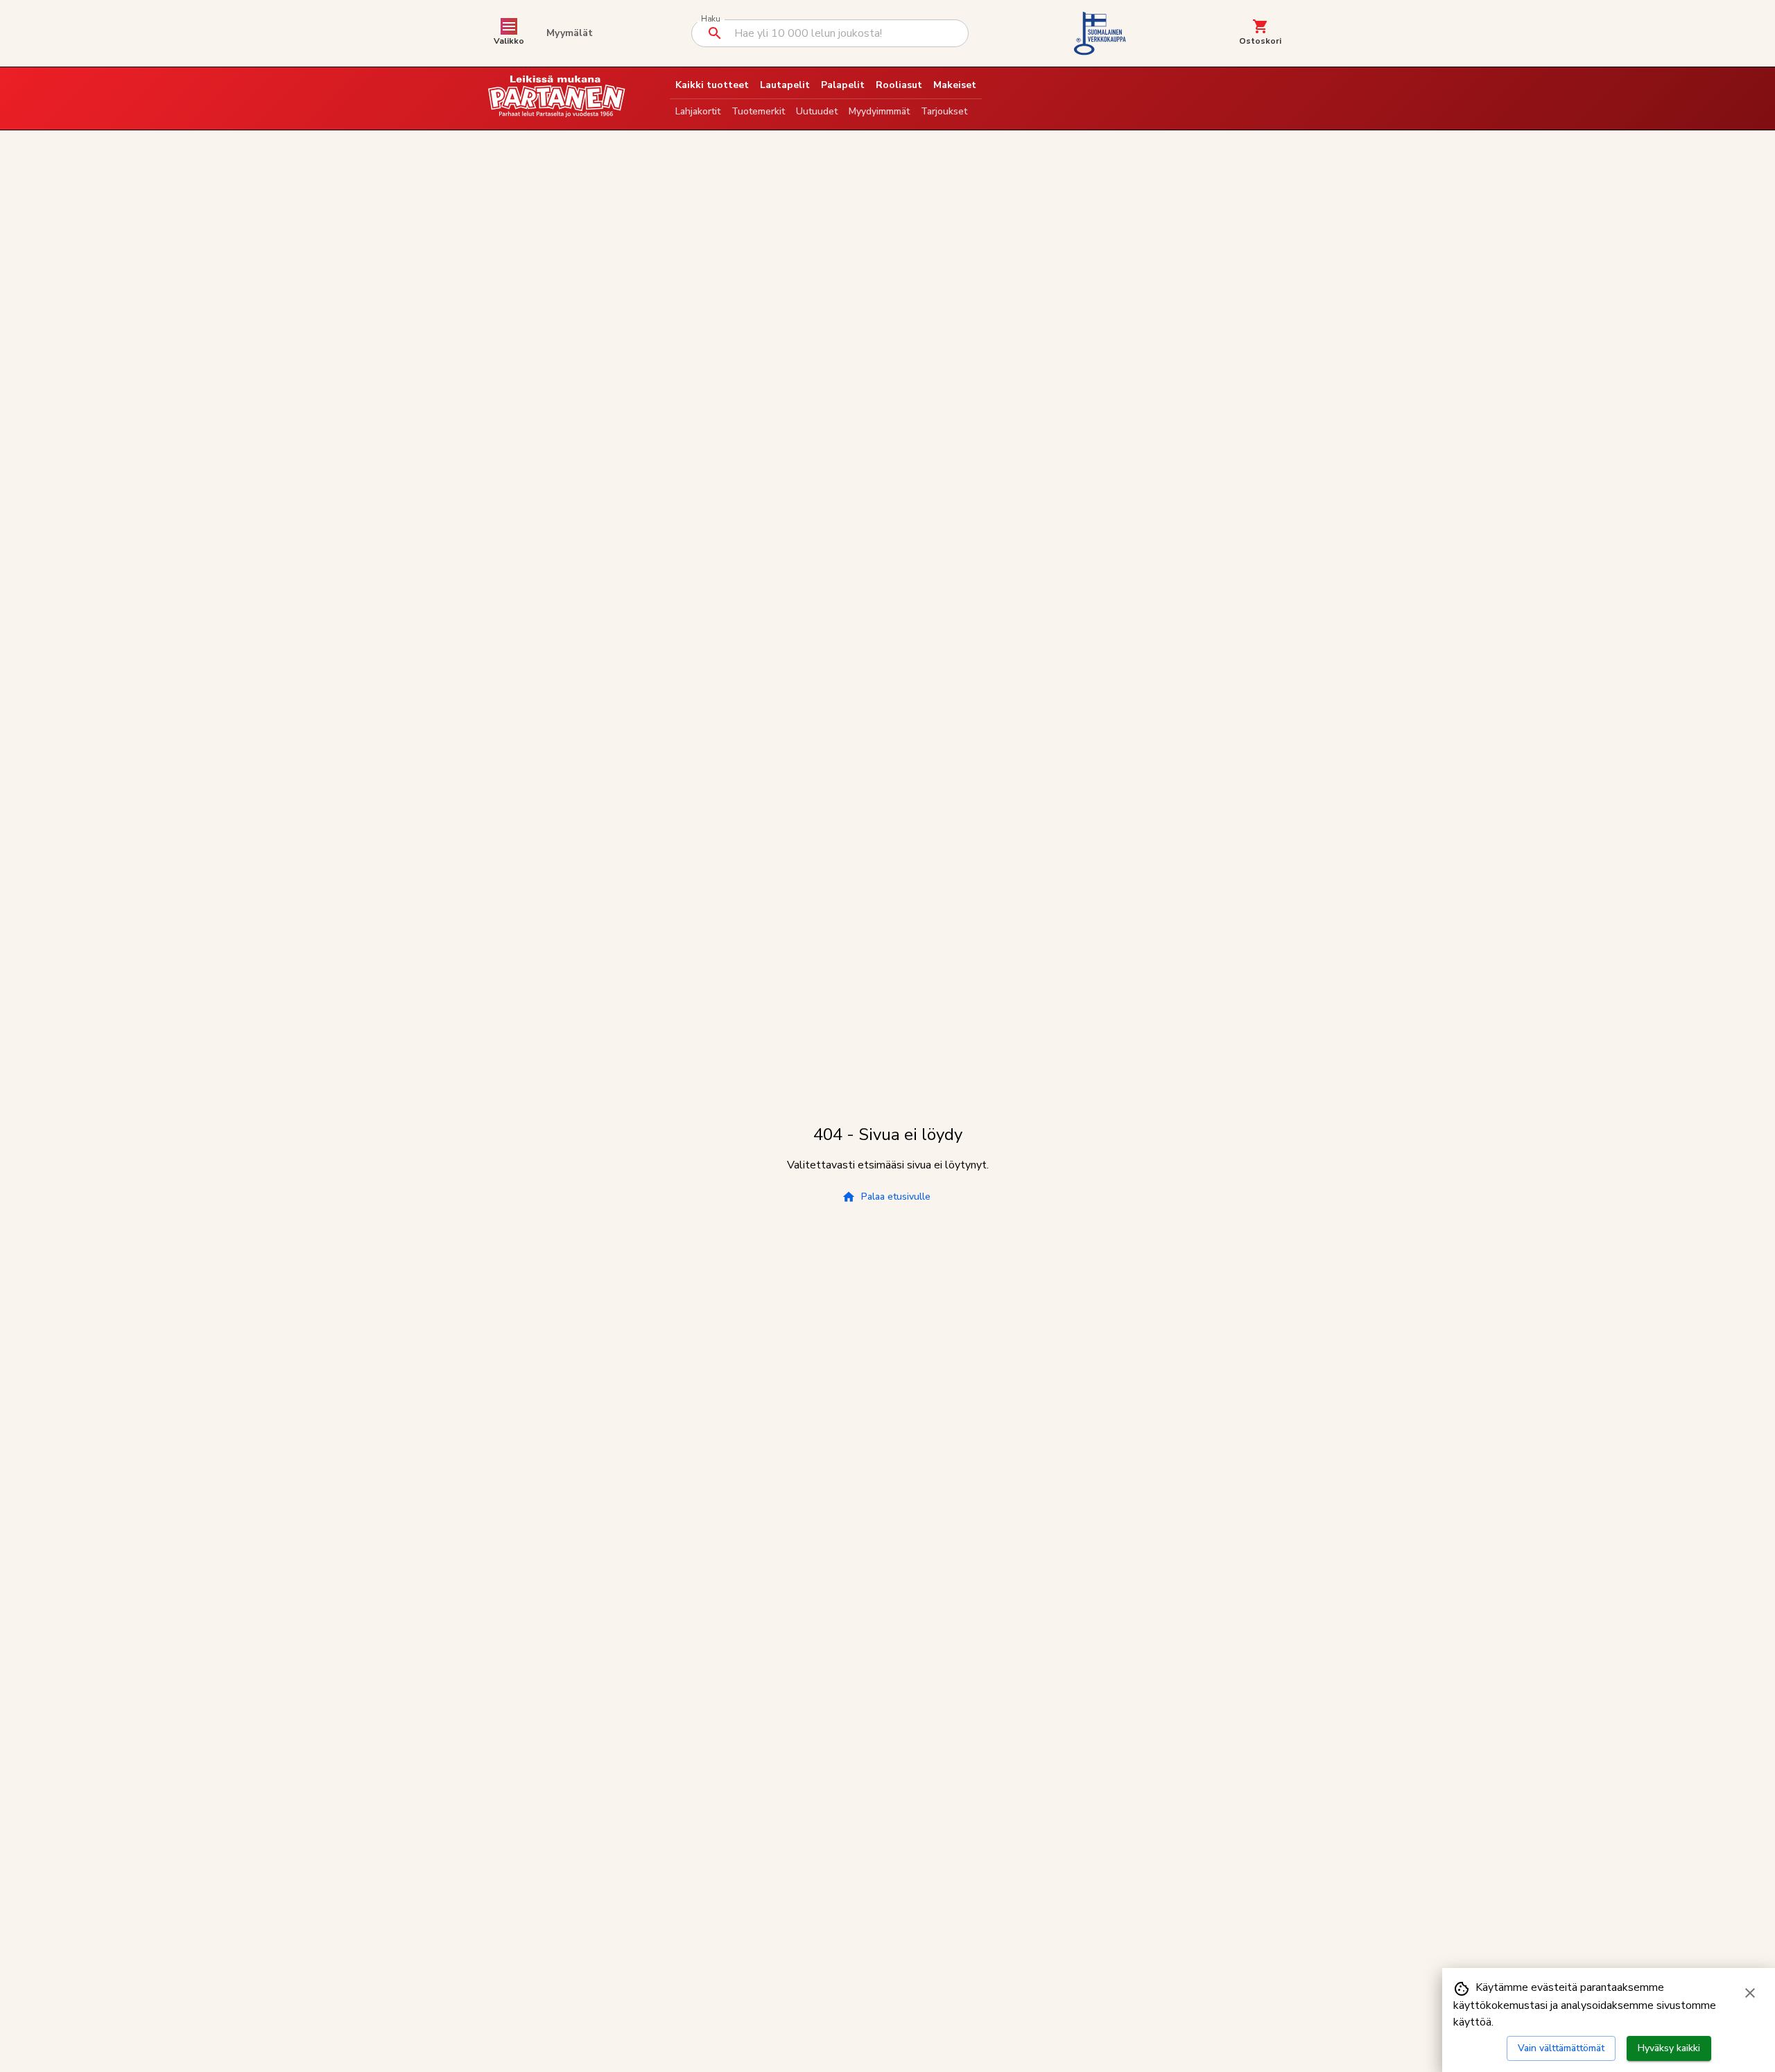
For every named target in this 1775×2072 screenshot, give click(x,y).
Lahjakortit (698, 111)
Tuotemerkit (758, 111)
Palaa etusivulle (896, 1197)
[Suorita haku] (715, 33)
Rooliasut (899, 85)
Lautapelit (785, 85)
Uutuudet (817, 111)
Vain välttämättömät (1561, 2048)
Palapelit (843, 85)
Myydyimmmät (879, 111)
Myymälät (570, 33)
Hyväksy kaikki (1669, 2048)
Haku (710, 19)
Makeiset (955, 85)
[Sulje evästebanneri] (1750, 1993)
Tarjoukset (944, 111)
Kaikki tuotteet (712, 85)
